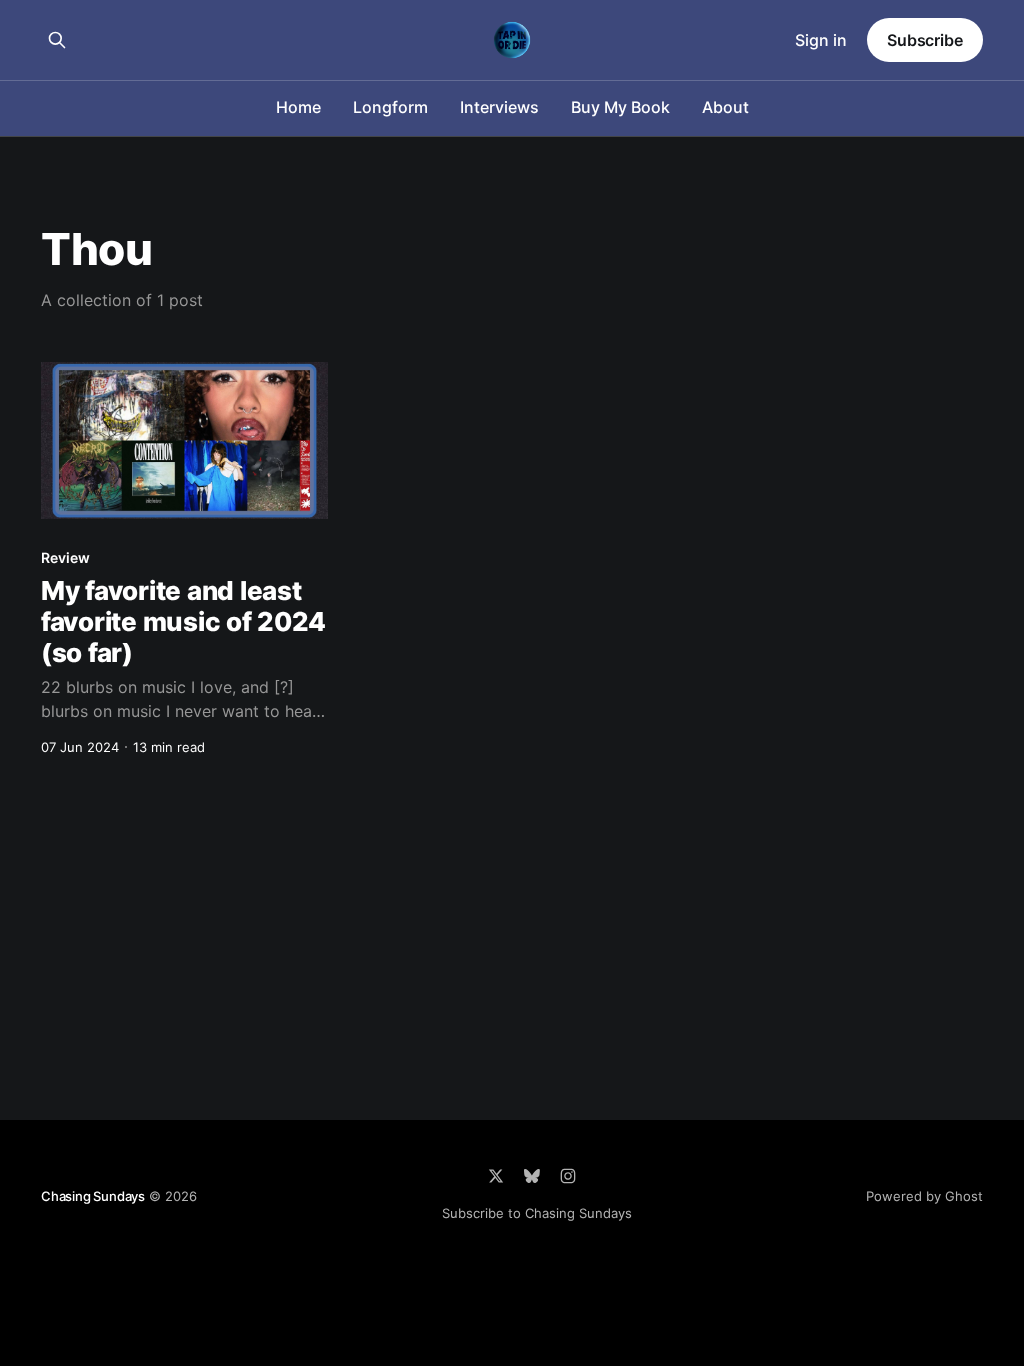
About (725, 107)
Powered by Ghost (924, 1196)
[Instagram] (568, 1176)
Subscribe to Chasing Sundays (537, 1213)
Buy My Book (620, 107)
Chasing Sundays (93, 1196)
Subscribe (925, 40)
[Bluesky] (532, 1176)
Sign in (821, 40)
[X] (496, 1176)
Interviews (499, 107)
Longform (390, 107)
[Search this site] (57, 40)
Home (298, 107)
